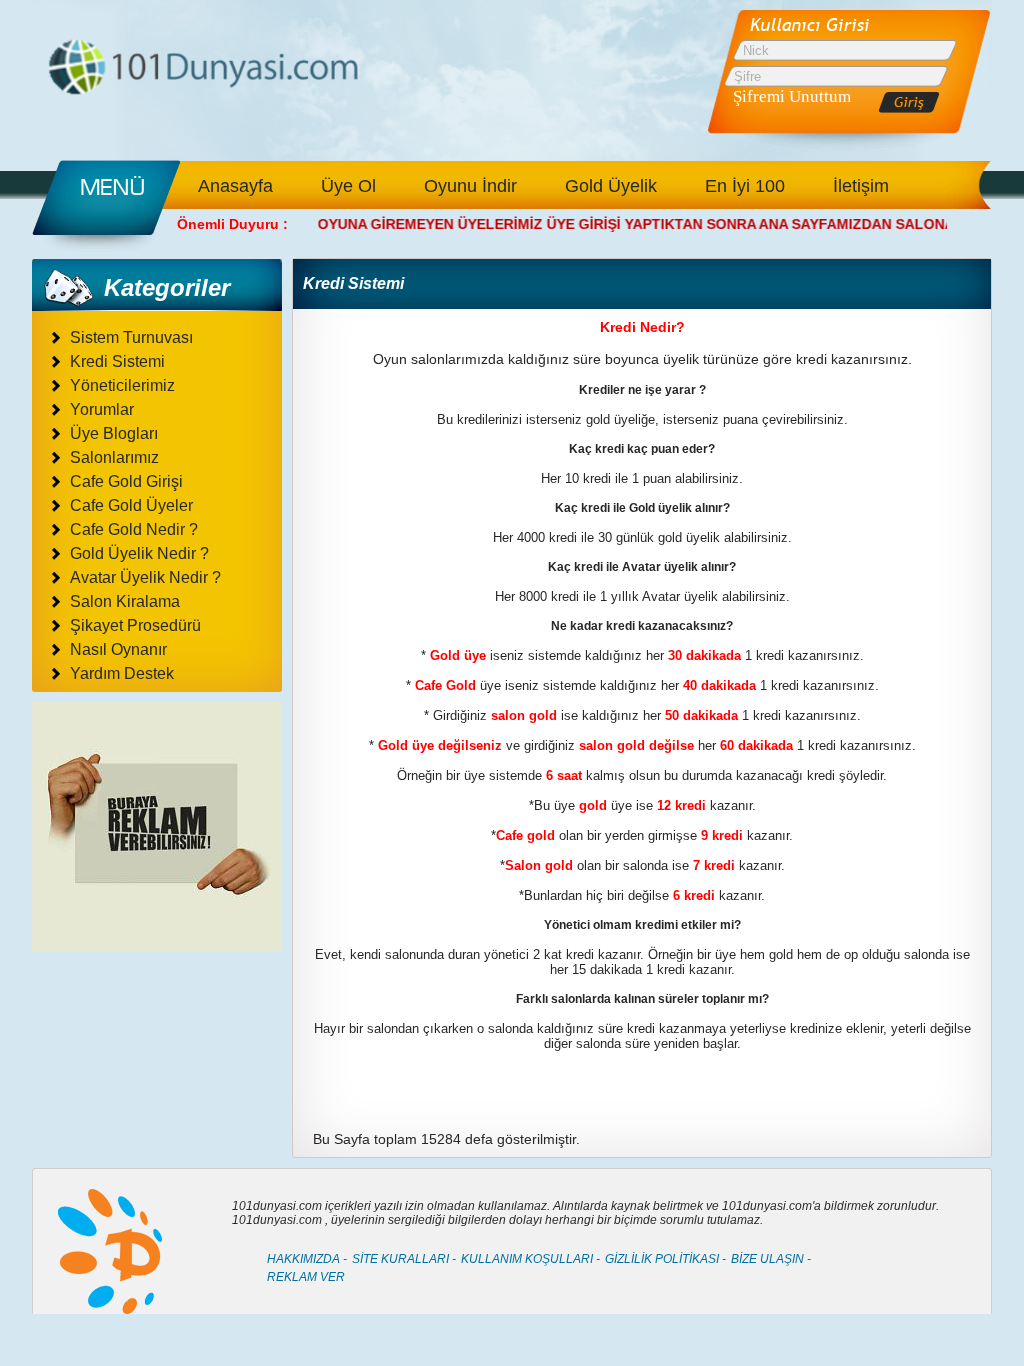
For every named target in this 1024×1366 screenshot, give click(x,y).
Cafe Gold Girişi (126, 481)
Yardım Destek (122, 673)
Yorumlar (102, 409)
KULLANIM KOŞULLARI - (530, 1259)
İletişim (861, 186)
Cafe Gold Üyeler (131, 505)
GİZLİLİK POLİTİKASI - (665, 1259)
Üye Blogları (114, 433)
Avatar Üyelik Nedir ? (145, 577)
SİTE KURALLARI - (404, 1259)
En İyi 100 (745, 186)
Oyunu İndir (470, 186)
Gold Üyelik (611, 186)
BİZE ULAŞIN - (771, 1259)
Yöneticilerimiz (122, 385)
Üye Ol (348, 186)
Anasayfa (235, 186)
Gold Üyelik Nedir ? (139, 553)
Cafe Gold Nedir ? (134, 529)
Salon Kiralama (125, 601)
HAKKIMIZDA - (307, 1259)
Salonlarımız (114, 457)
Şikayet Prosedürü (135, 625)
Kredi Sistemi (117, 361)
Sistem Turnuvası (131, 337)
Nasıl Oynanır (118, 649)
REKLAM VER (306, 1277)
